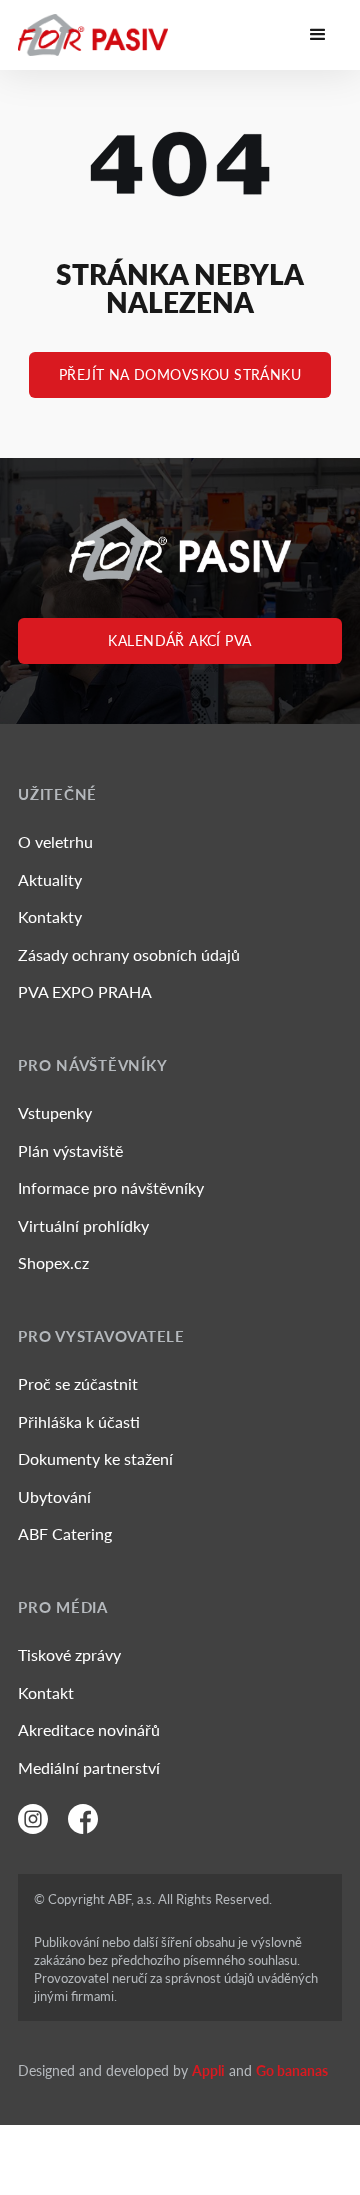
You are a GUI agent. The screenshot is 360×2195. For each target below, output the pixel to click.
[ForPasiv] (93, 35)
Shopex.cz (53, 1262)
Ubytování (54, 1496)
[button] (318, 35)
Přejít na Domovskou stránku (180, 374)
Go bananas (292, 2070)
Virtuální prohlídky (83, 1225)
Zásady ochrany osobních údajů (129, 954)
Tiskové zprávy (69, 1654)
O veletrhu (55, 841)
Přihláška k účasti (79, 1421)
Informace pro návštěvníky (111, 1187)
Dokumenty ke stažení (95, 1458)
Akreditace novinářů (89, 1729)
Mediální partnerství (89, 1767)
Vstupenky (55, 1112)
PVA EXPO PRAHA (85, 991)
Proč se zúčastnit (78, 1383)
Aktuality (50, 879)
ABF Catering (65, 1533)
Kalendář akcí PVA (179, 640)
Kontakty (50, 916)
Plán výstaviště (70, 1150)
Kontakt (46, 1692)
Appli (208, 2070)
